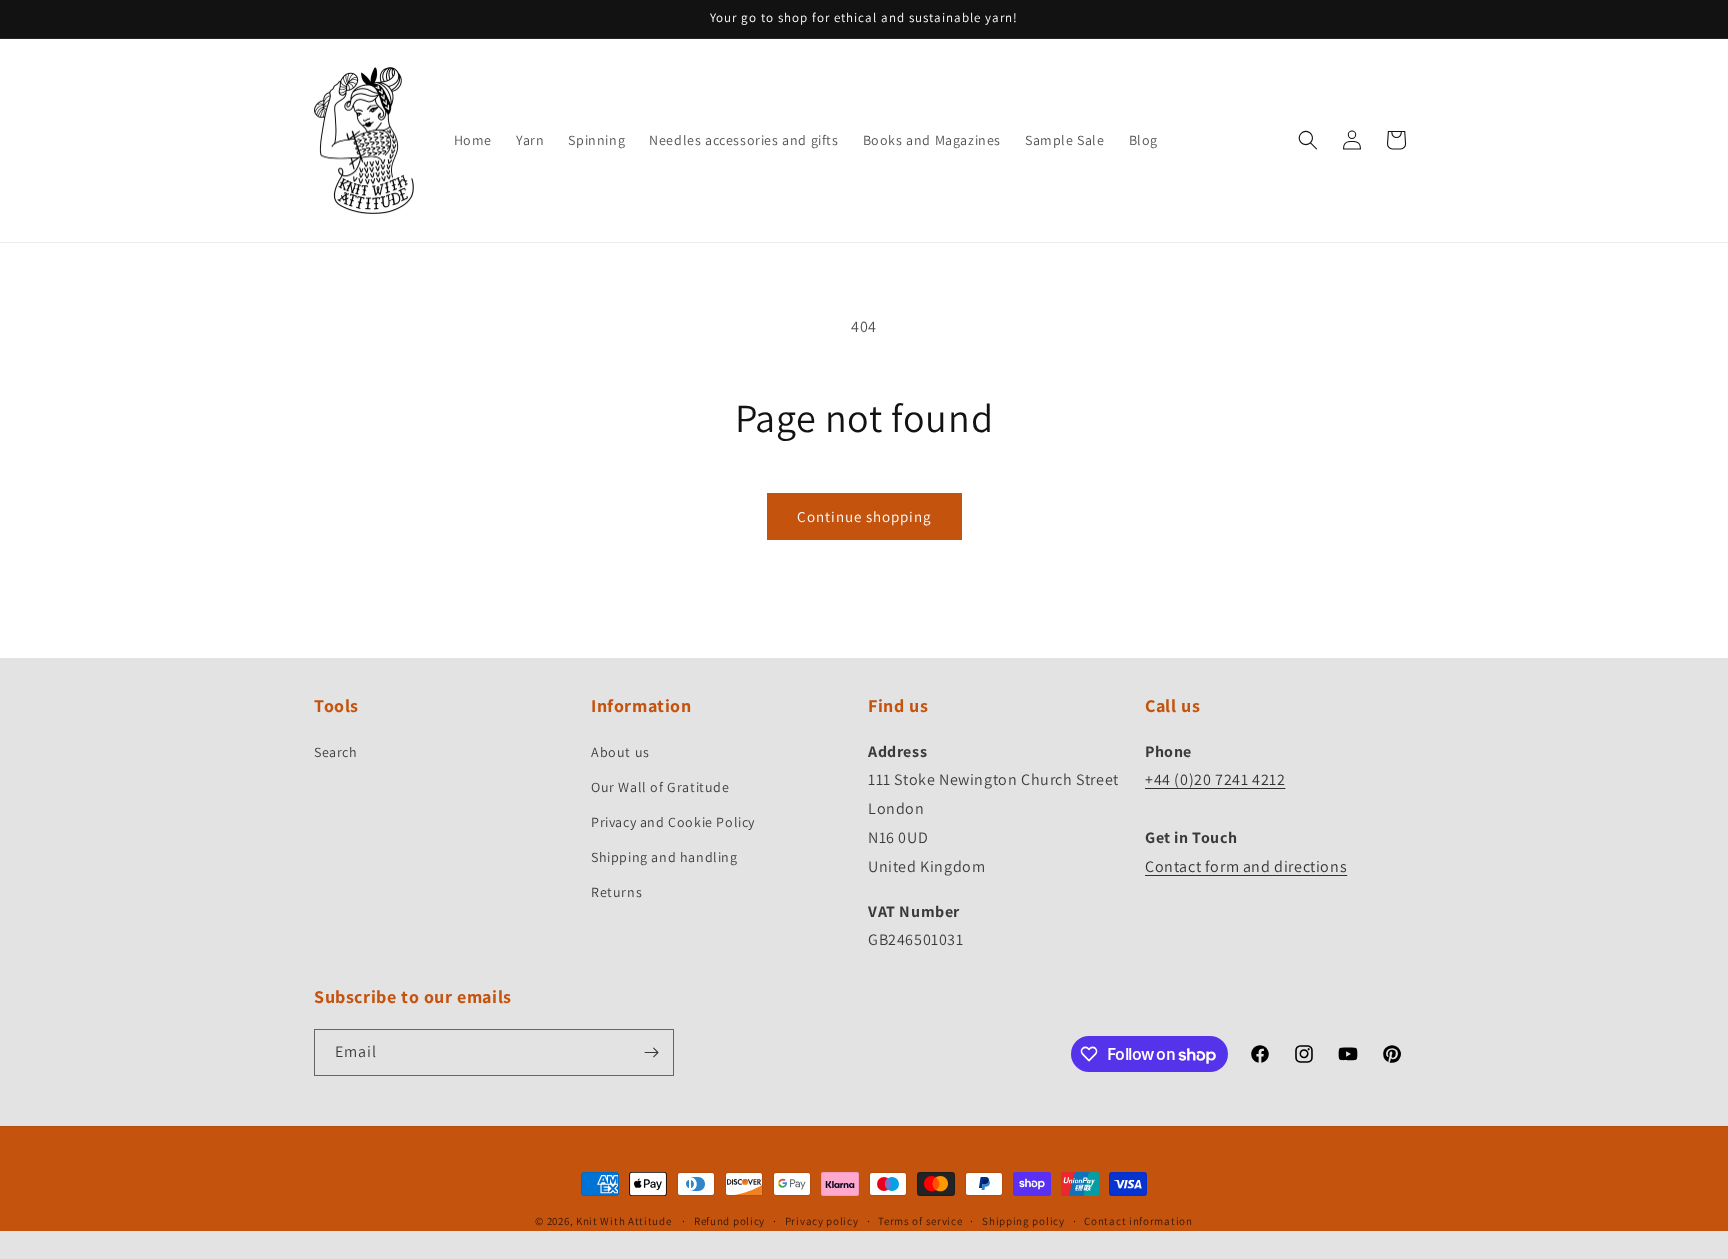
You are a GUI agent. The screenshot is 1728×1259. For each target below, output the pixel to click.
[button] (1308, 140)
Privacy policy (822, 1221)
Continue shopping (864, 516)
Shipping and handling (664, 857)
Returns (616, 892)
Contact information (1138, 1221)
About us (620, 752)
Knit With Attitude (624, 1221)
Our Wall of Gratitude (660, 787)
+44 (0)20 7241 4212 (1215, 779)
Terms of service (920, 1221)
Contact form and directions (1246, 866)
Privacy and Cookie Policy (673, 822)
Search (336, 752)
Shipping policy (1023, 1221)
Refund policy (729, 1221)
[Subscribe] (651, 1052)
